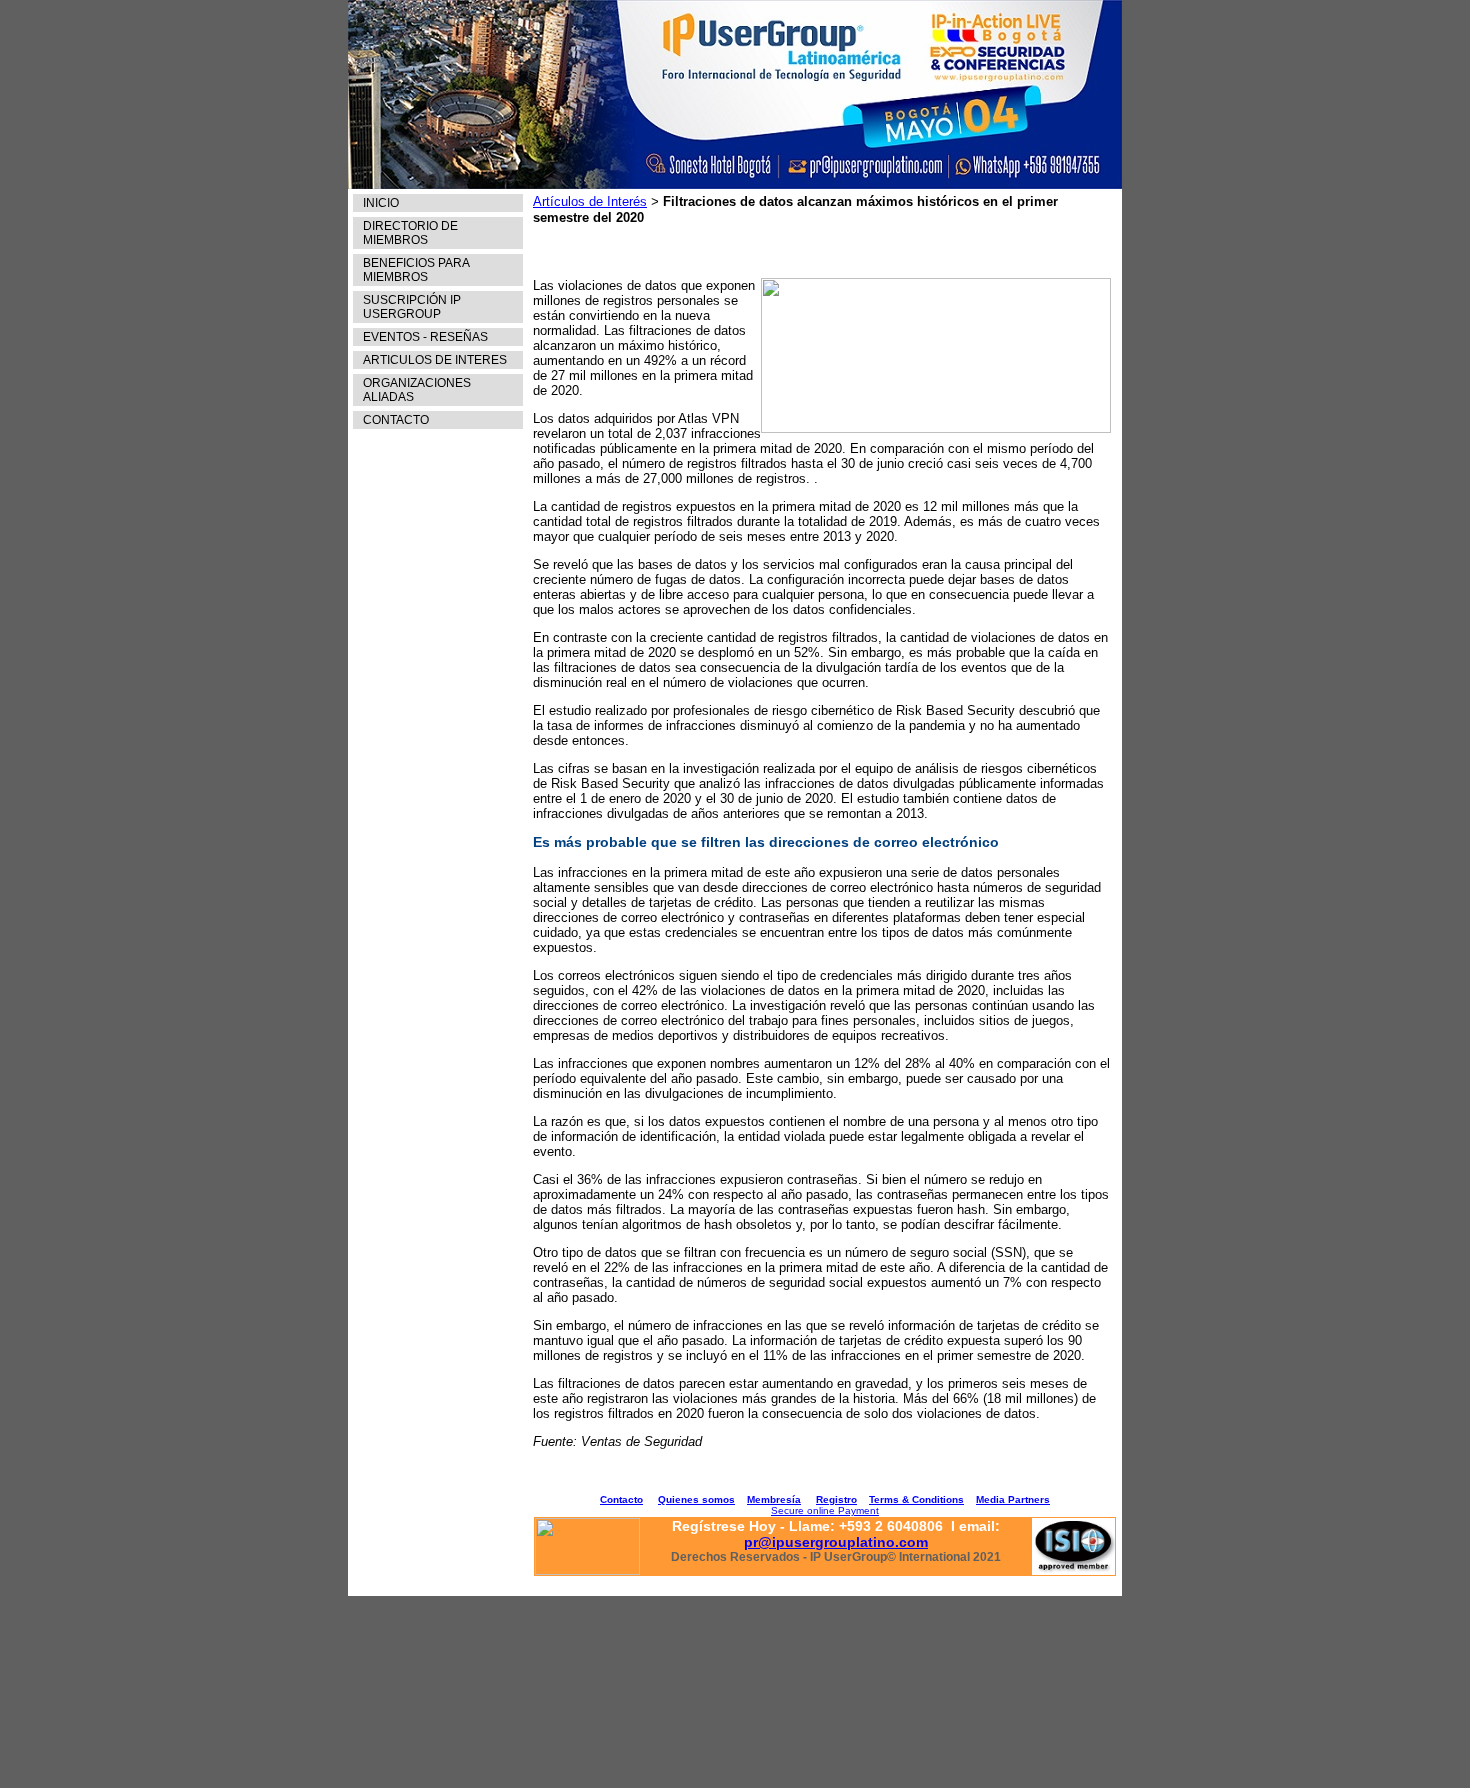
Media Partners (1013, 1499)
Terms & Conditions (916, 1499)
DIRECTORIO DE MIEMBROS (410, 233)
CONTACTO (396, 420)
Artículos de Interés (590, 201)
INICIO (381, 203)
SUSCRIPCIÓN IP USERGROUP (412, 307)
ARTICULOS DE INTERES (435, 360)
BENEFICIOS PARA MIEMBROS (416, 270)
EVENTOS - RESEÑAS (425, 337)
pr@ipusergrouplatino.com (836, 1542)
